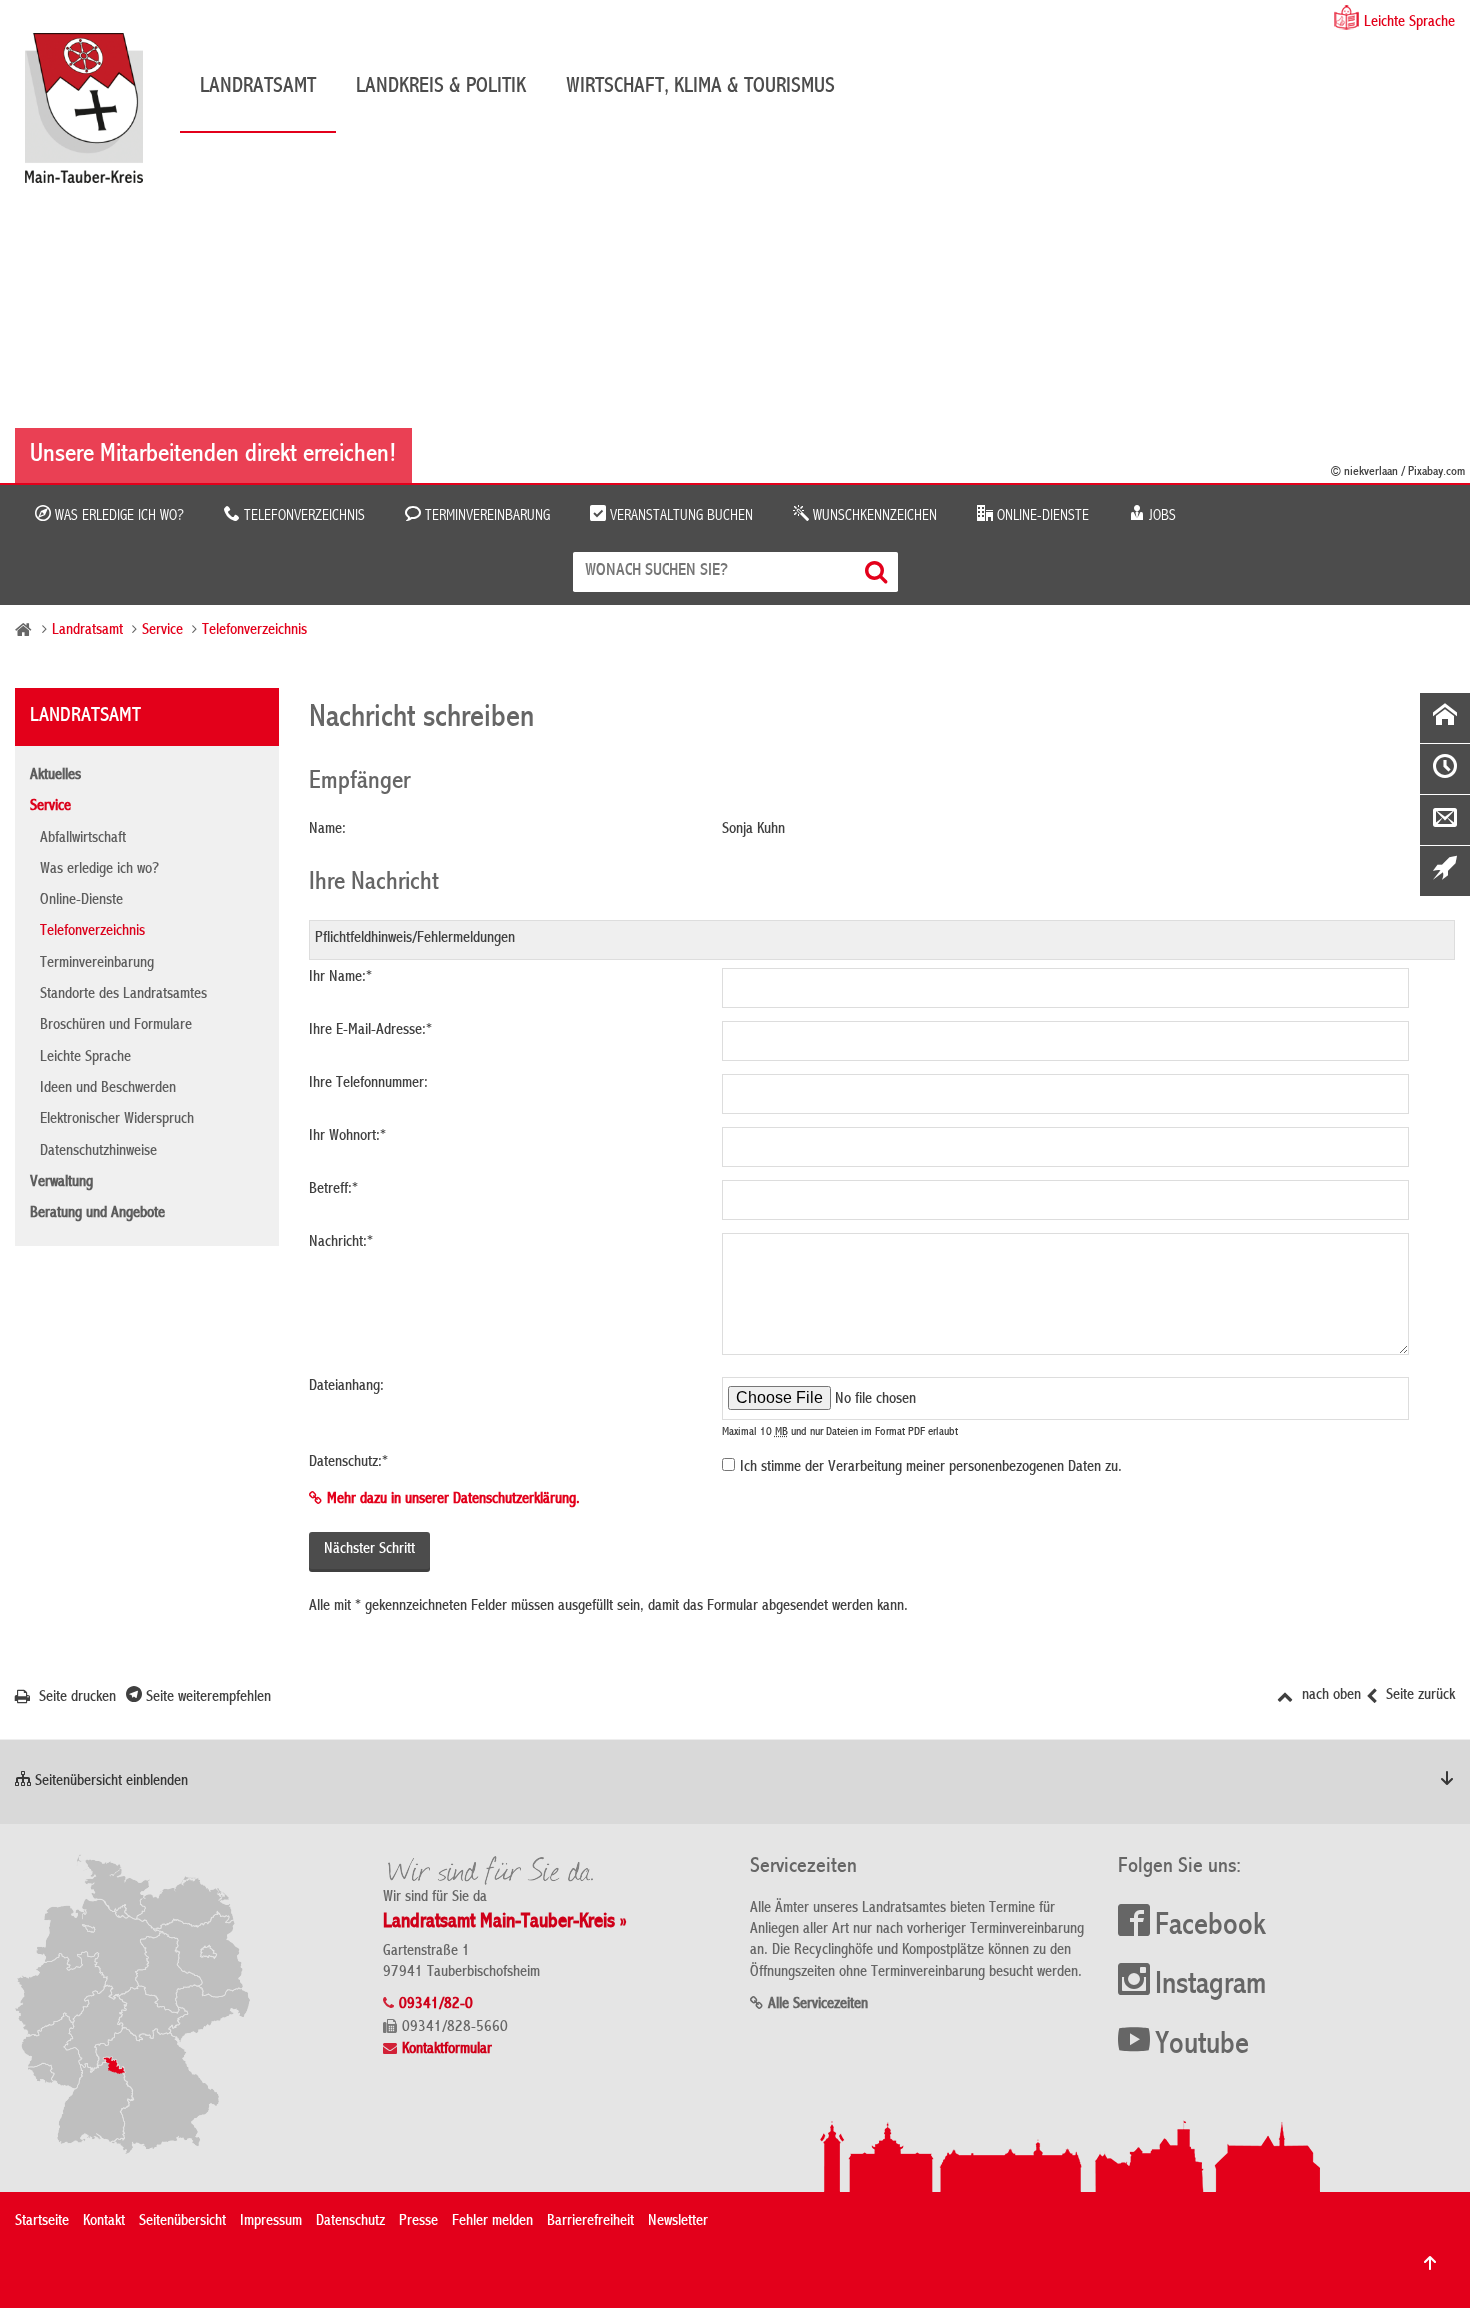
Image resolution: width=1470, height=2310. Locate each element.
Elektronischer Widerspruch (117, 1120)
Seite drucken (75, 1698)
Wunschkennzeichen (873, 516)
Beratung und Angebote (97, 1214)
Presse (418, 2222)
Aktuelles (55, 776)
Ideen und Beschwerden (108, 1089)
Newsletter (678, 2222)
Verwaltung (61, 1183)
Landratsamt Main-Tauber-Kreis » (505, 1922)
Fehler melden (492, 2222)
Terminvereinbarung (485, 516)
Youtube (1202, 2046)
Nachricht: (341, 1243)
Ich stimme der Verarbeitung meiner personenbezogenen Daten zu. (931, 1468)
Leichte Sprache (1409, 23)
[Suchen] (878, 571)
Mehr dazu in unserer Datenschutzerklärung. (453, 1500)
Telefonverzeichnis (302, 516)
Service (162, 631)
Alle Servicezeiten (818, 2005)
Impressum (271, 2222)
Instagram (1210, 1986)
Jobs (1160, 516)
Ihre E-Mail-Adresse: (370, 1031)
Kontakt (104, 2222)
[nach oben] (1430, 2263)
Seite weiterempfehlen (206, 1698)
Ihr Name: (340, 978)
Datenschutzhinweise (98, 1152)
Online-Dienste (1041, 516)
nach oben (1329, 1696)
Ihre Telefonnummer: (368, 1084)
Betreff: (333, 1190)
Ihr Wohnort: (347, 1137)
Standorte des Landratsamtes (123, 995)
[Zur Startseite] (94, 115)
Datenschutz (350, 2222)
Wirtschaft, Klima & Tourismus (700, 87)
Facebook (1210, 1927)
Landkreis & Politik (441, 87)
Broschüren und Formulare (116, 1026)
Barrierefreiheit (590, 2222)
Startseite (42, 2222)
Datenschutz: (348, 1463)
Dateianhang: (346, 1387)
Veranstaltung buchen (679, 516)
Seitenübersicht (182, 2222)
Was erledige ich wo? (117, 516)
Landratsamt (258, 87)
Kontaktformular (447, 2050)
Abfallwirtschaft (83, 839)
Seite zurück (1418, 1696)
